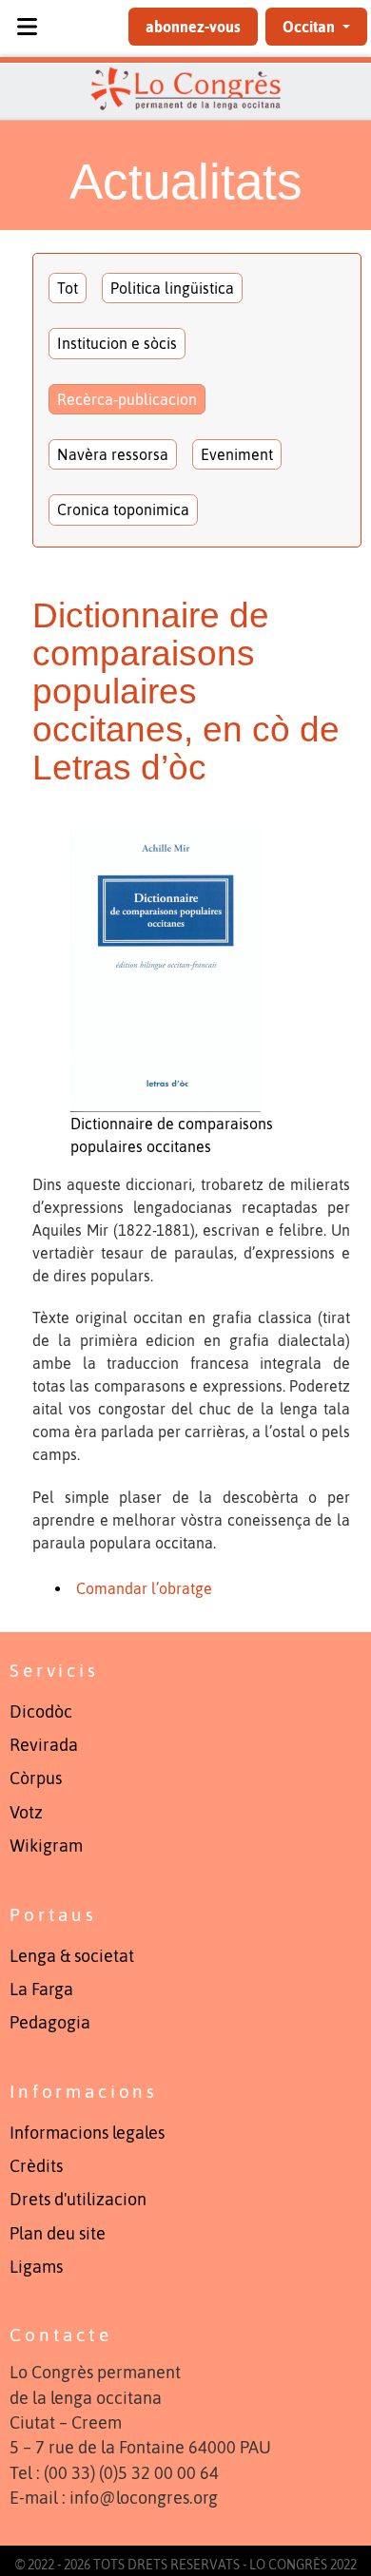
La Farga (41, 1990)
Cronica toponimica (123, 509)
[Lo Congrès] (185, 88)
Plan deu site (58, 2234)
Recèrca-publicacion (127, 399)
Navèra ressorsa (113, 454)
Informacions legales (87, 2133)
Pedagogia (50, 2023)
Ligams (36, 2267)
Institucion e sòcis (117, 343)
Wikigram (46, 1846)
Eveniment (237, 454)
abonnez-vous (193, 27)
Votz (26, 1813)
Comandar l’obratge (144, 1588)
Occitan (311, 27)
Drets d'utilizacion (78, 2200)
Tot (68, 288)
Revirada (44, 1745)
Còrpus (36, 1778)
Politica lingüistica (172, 288)
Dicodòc (41, 1712)
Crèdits (36, 2166)
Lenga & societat (72, 1956)
